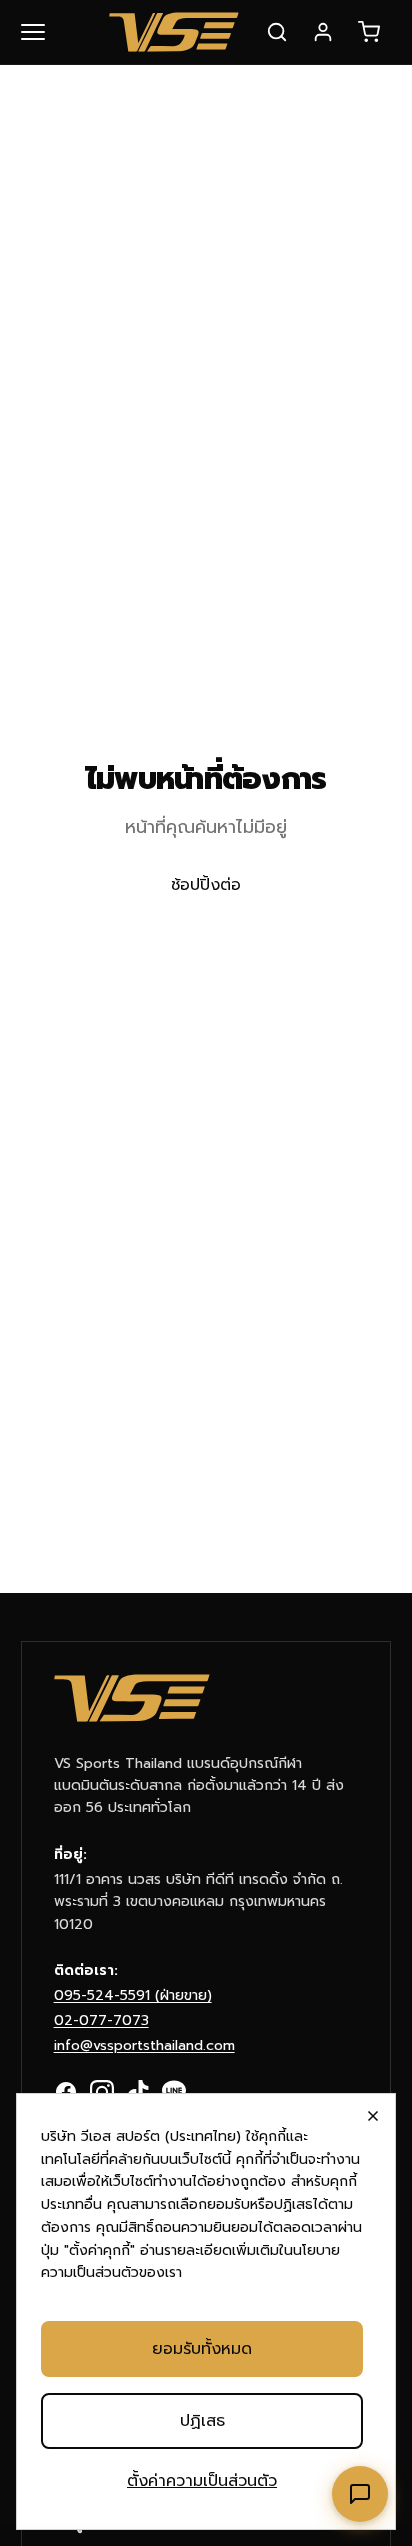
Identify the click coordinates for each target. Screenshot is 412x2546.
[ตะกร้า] (369, 32)
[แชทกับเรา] (360, 2494)
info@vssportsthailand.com (144, 2045)
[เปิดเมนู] (45, 32)
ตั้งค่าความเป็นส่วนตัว (202, 2481)
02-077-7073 (101, 2020)
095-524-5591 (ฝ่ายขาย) (133, 1995)
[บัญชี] (323, 32)
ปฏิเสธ (202, 2421)
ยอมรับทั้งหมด (202, 2349)
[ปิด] (373, 2116)
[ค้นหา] (277, 32)
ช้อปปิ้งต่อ (206, 885)
